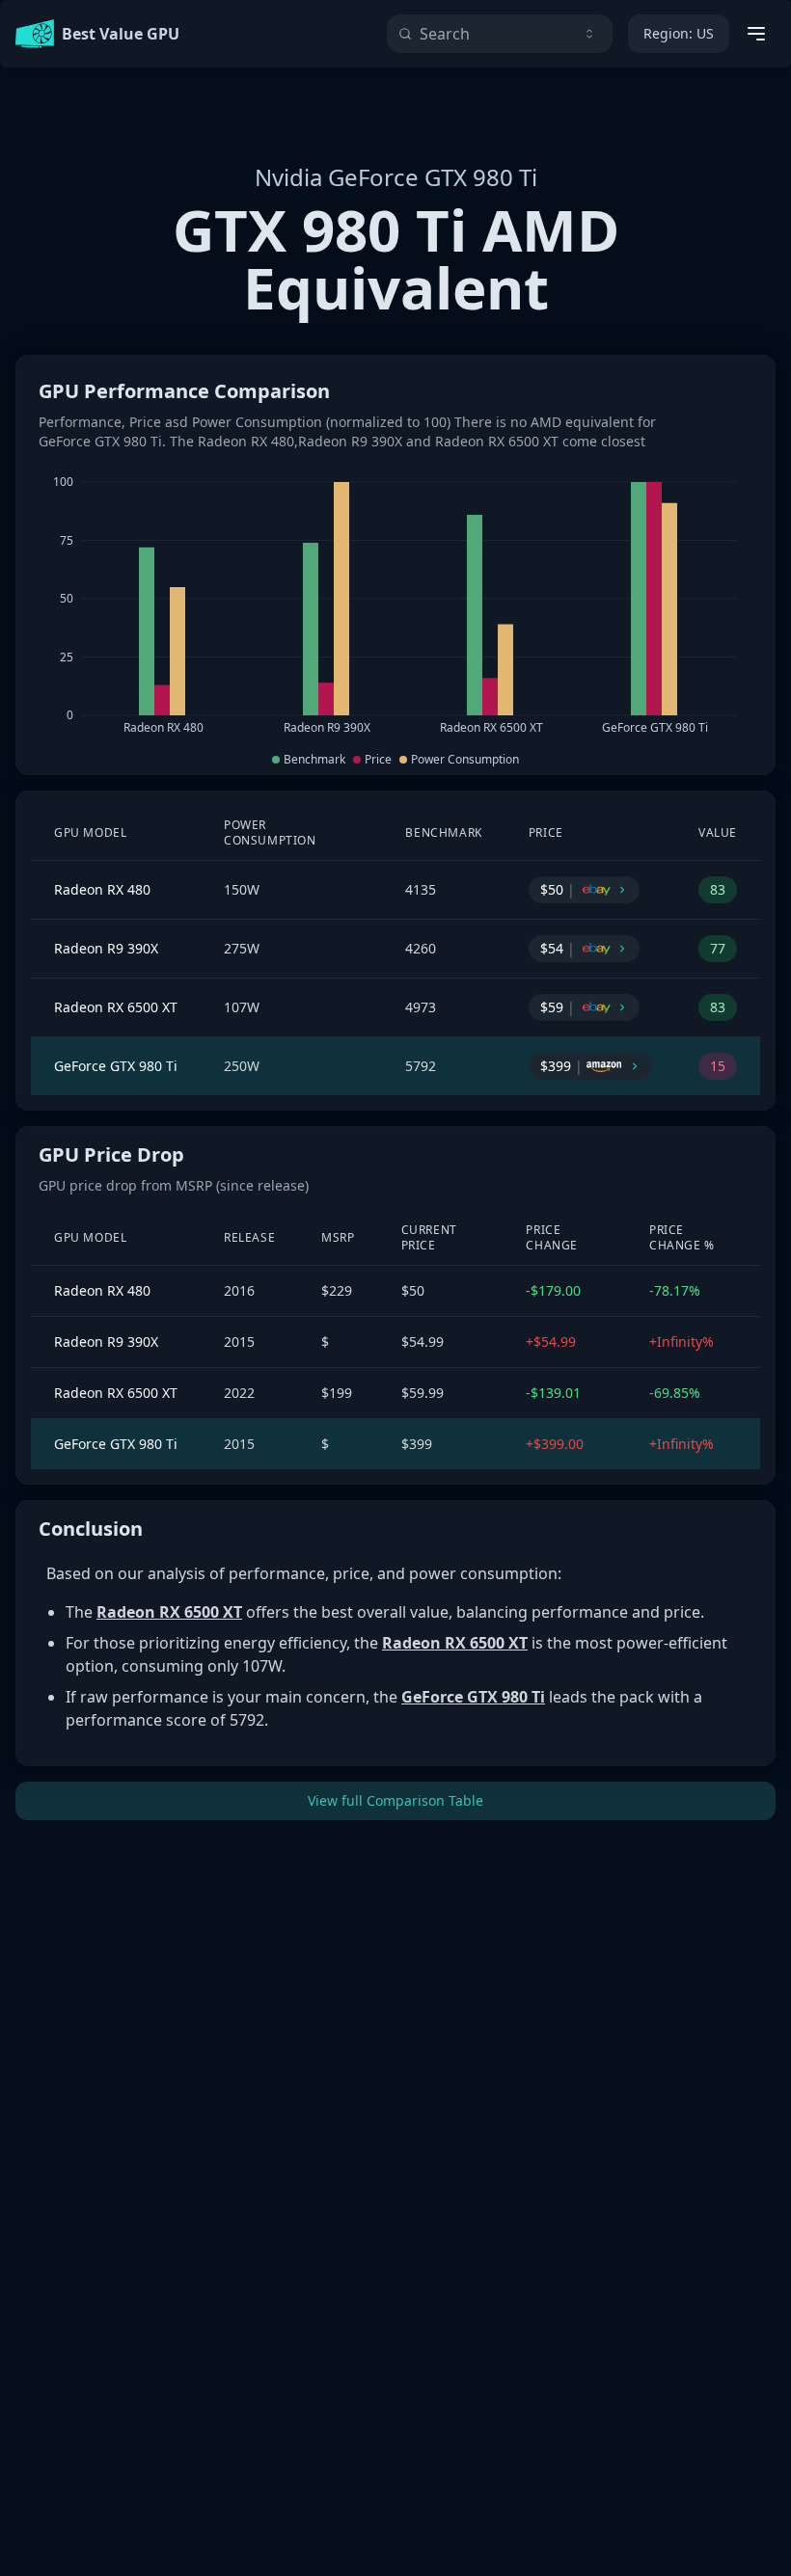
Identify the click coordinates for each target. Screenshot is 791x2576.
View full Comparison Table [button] (395, 1800)
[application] (395, 605)
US (679, 33)
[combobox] (500, 34)
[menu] (756, 34)
